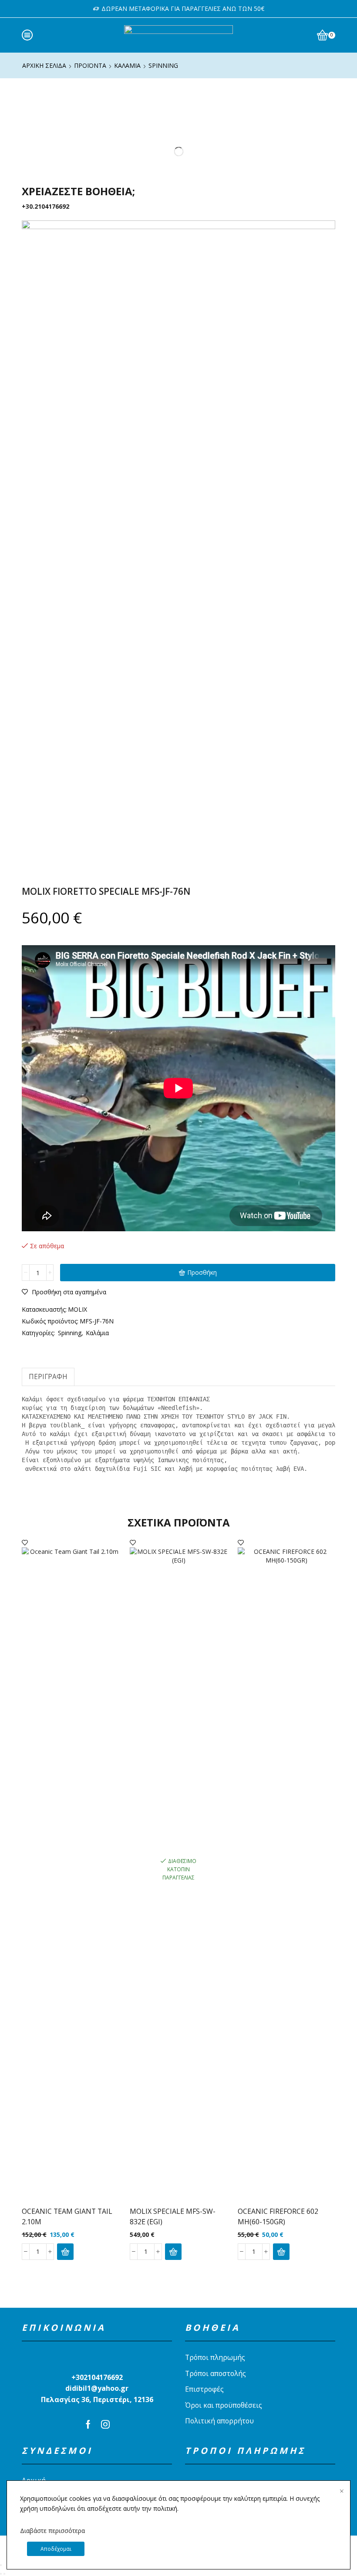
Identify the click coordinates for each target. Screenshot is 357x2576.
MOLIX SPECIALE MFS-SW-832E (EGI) (173, 2216)
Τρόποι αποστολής (216, 2373)
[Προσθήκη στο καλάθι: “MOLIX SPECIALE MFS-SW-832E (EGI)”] (173, 2252)
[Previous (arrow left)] (1, 2574)
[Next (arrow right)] (4, 2574)
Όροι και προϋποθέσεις (224, 2405)
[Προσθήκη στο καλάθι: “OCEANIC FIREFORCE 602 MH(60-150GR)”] (281, 2252)
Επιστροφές (204, 2389)
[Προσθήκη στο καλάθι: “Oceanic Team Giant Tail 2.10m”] (65, 2252)
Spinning (163, 65)
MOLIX (77, 1309)
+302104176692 (97, 2377)
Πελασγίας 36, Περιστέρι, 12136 (97, 2399)
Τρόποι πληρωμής (215, 2357)
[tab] (48, 1377)
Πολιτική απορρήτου (219, 2421)
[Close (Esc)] (1, 2565)
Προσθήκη (202, 1272)
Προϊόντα (90, 65)
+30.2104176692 (45, 206)
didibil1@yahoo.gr (97, 2388)
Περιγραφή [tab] (48, 1377)
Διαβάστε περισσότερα (52, 2531)
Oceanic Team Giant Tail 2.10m (67, 2216)
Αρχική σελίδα (44, 65)
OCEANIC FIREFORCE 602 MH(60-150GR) (278, 2216)
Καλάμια (127, 65)
